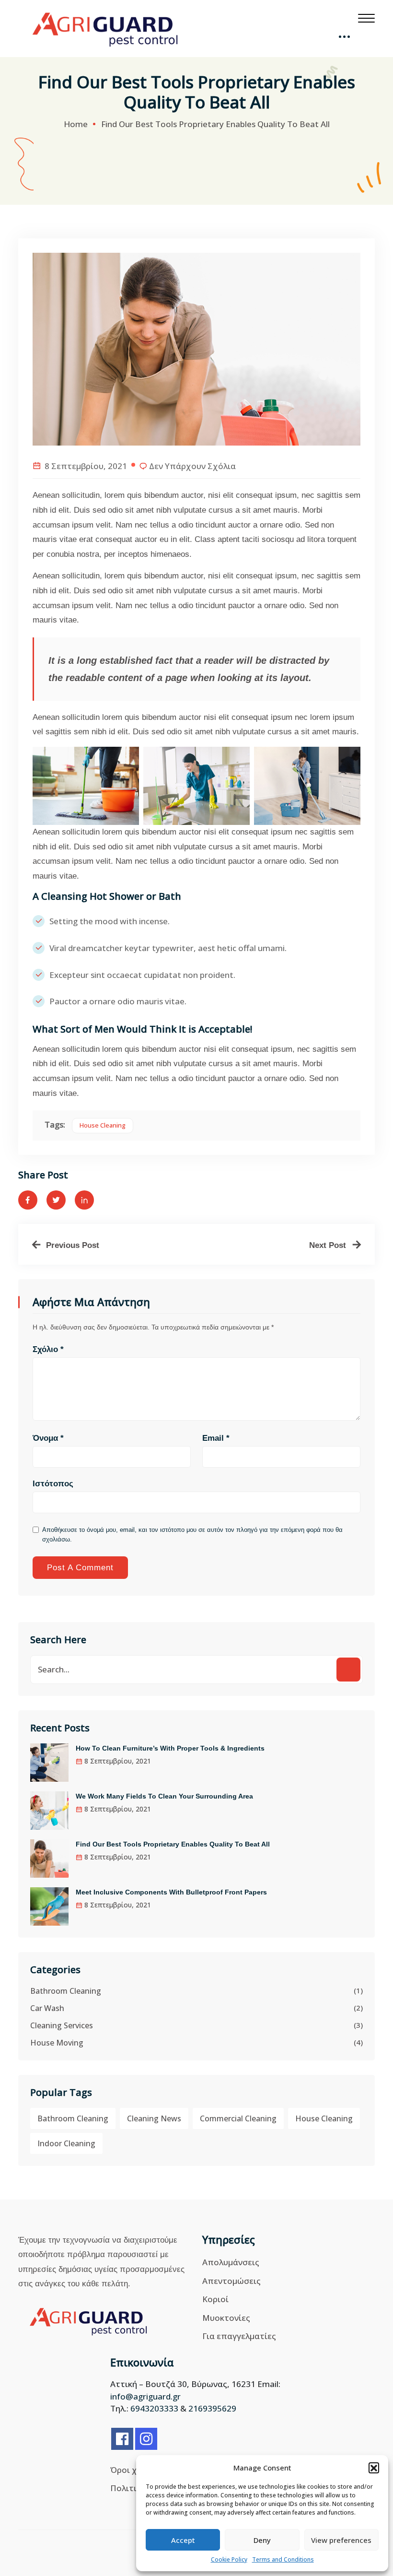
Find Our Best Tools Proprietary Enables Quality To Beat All (173, 1844)
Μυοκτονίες (226, 2318)
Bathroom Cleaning (66, 1991)
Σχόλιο (48, 1349)
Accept (183, 2540)
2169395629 (212, 2408)
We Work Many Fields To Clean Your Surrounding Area (164, 1796)
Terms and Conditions (283, 2559)
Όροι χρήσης (136, 2470)
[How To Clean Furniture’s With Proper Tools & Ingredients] (49, 1763)
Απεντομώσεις (231, 2281)
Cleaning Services (62, 2025)
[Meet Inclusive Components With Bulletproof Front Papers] (49, 1906)
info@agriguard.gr (145, 2396)
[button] (374, 2468)
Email (216, 1438)
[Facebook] (122, 2439)
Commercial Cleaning (238, 2118)
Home (76, 124)
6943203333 (154, 2408)
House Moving (57, 2043)
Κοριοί (215, 2299)
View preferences (341, 2540)
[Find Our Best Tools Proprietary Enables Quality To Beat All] (49, 1858)
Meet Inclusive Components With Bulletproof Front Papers (171, 1892)
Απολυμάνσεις (231, 2262)
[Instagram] (146, 2439)
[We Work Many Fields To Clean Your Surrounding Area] (49, 1811)
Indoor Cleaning (66, 2143)
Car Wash (47, 2008)
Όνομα (48, 1438)
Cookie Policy (229, 2559)
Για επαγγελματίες (239, 2336)
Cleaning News (154, 2118)
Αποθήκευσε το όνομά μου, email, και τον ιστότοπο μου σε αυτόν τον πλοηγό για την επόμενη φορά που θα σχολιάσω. (192, 1535)
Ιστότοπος (53, 1484)
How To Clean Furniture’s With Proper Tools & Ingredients (170, 1748)
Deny (262, 2540)
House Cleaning (103, 1125)
